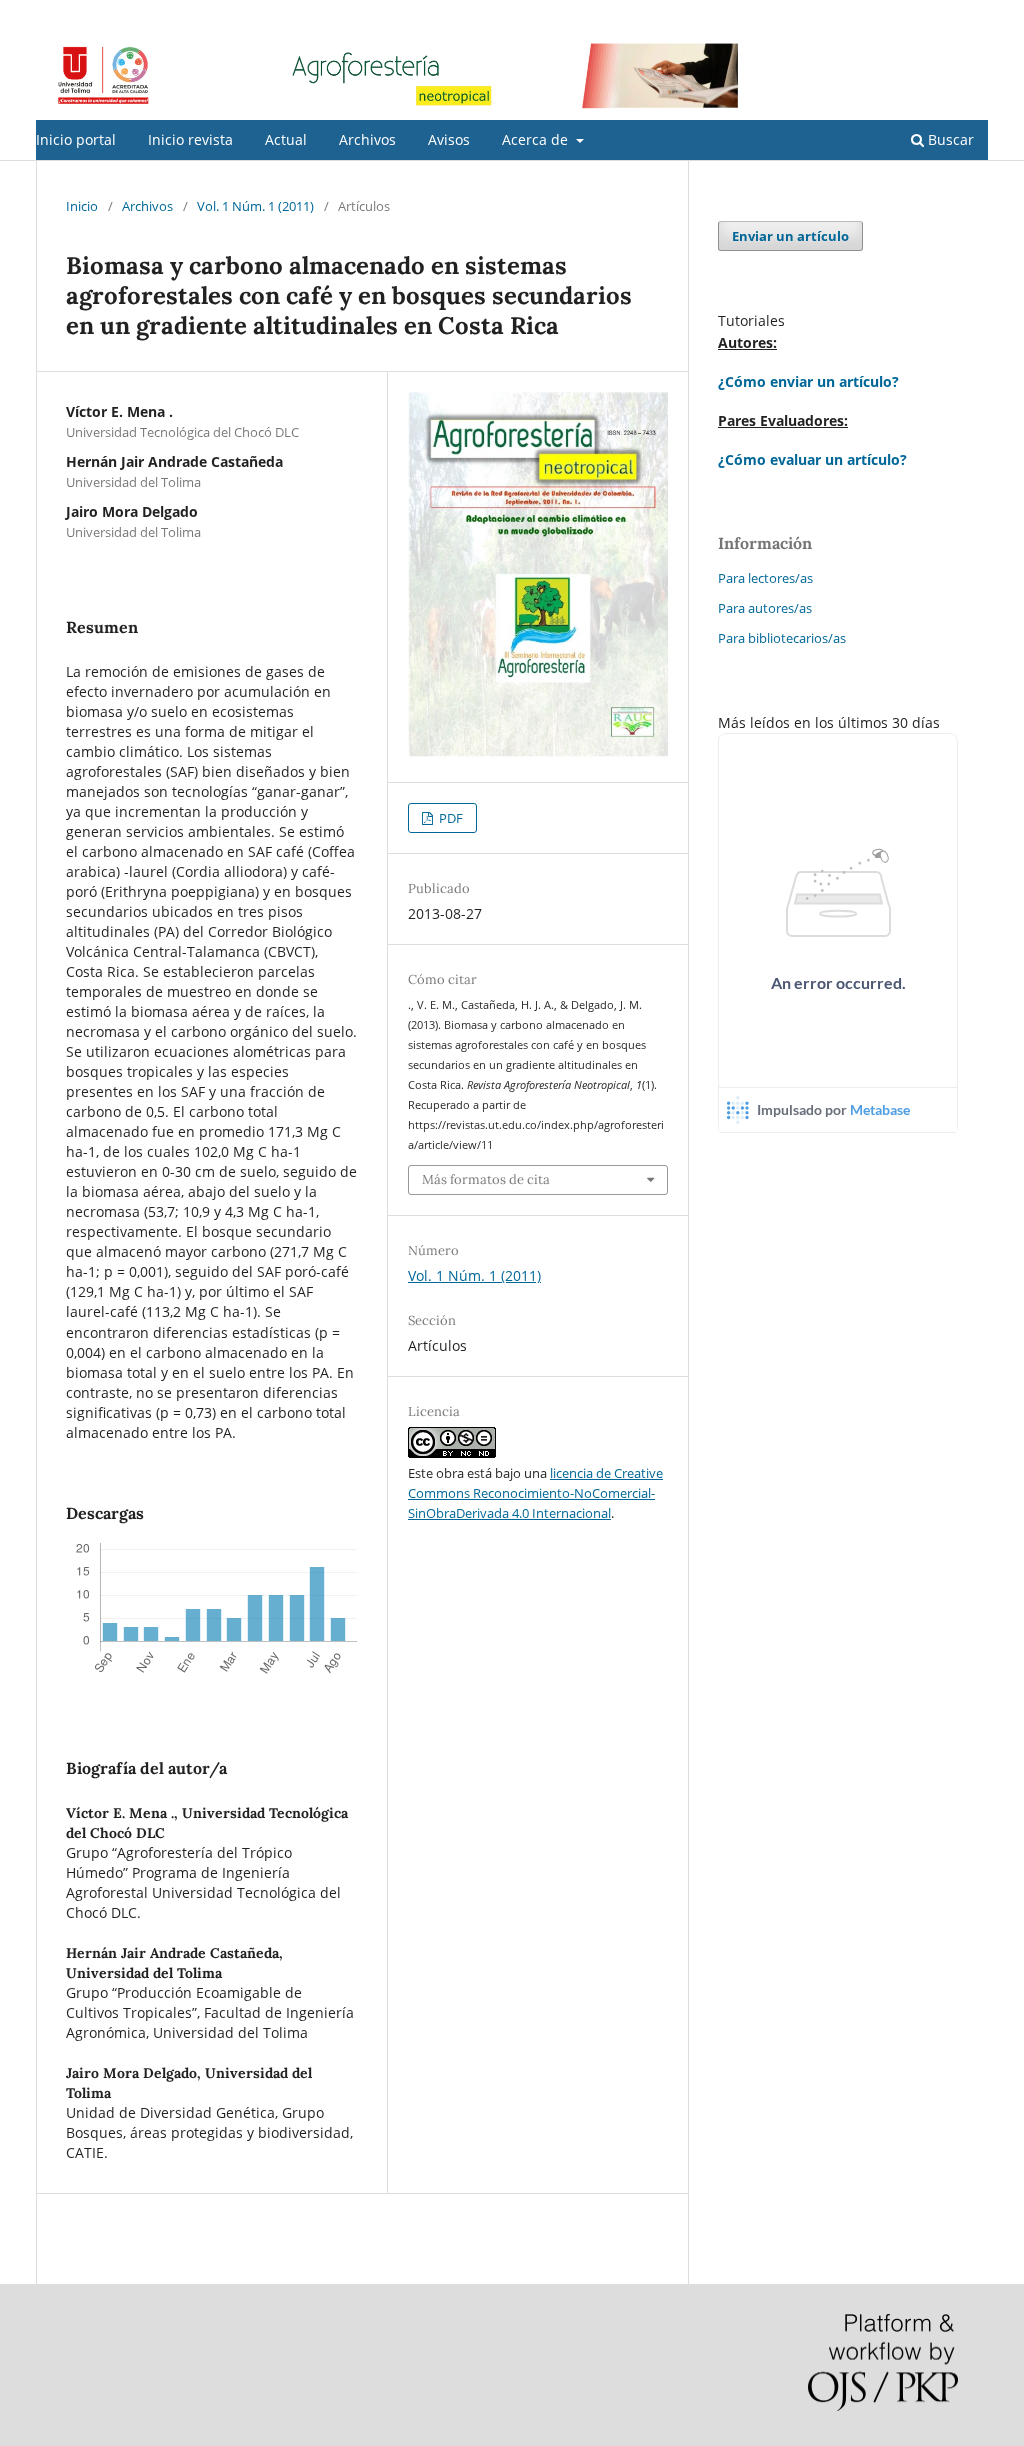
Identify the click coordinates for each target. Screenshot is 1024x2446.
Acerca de (537, 139)
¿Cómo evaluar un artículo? (812, 459)
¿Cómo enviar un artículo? (808, 381)
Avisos (449, 139)
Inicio (82, 206)
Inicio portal (76, 139)
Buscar (949, 139)
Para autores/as (765, 608)
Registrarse (895, 15)
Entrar (969, 15)
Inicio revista (190, 139)
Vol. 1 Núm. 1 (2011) (255, 206)
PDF (449, 818)
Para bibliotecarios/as (782, 638)
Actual (286, 139)
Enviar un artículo (790, 236)
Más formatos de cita (486, 1179)
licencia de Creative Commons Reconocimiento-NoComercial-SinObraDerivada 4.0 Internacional (535, 1493)
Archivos (367, 139)
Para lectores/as (765, 578)
